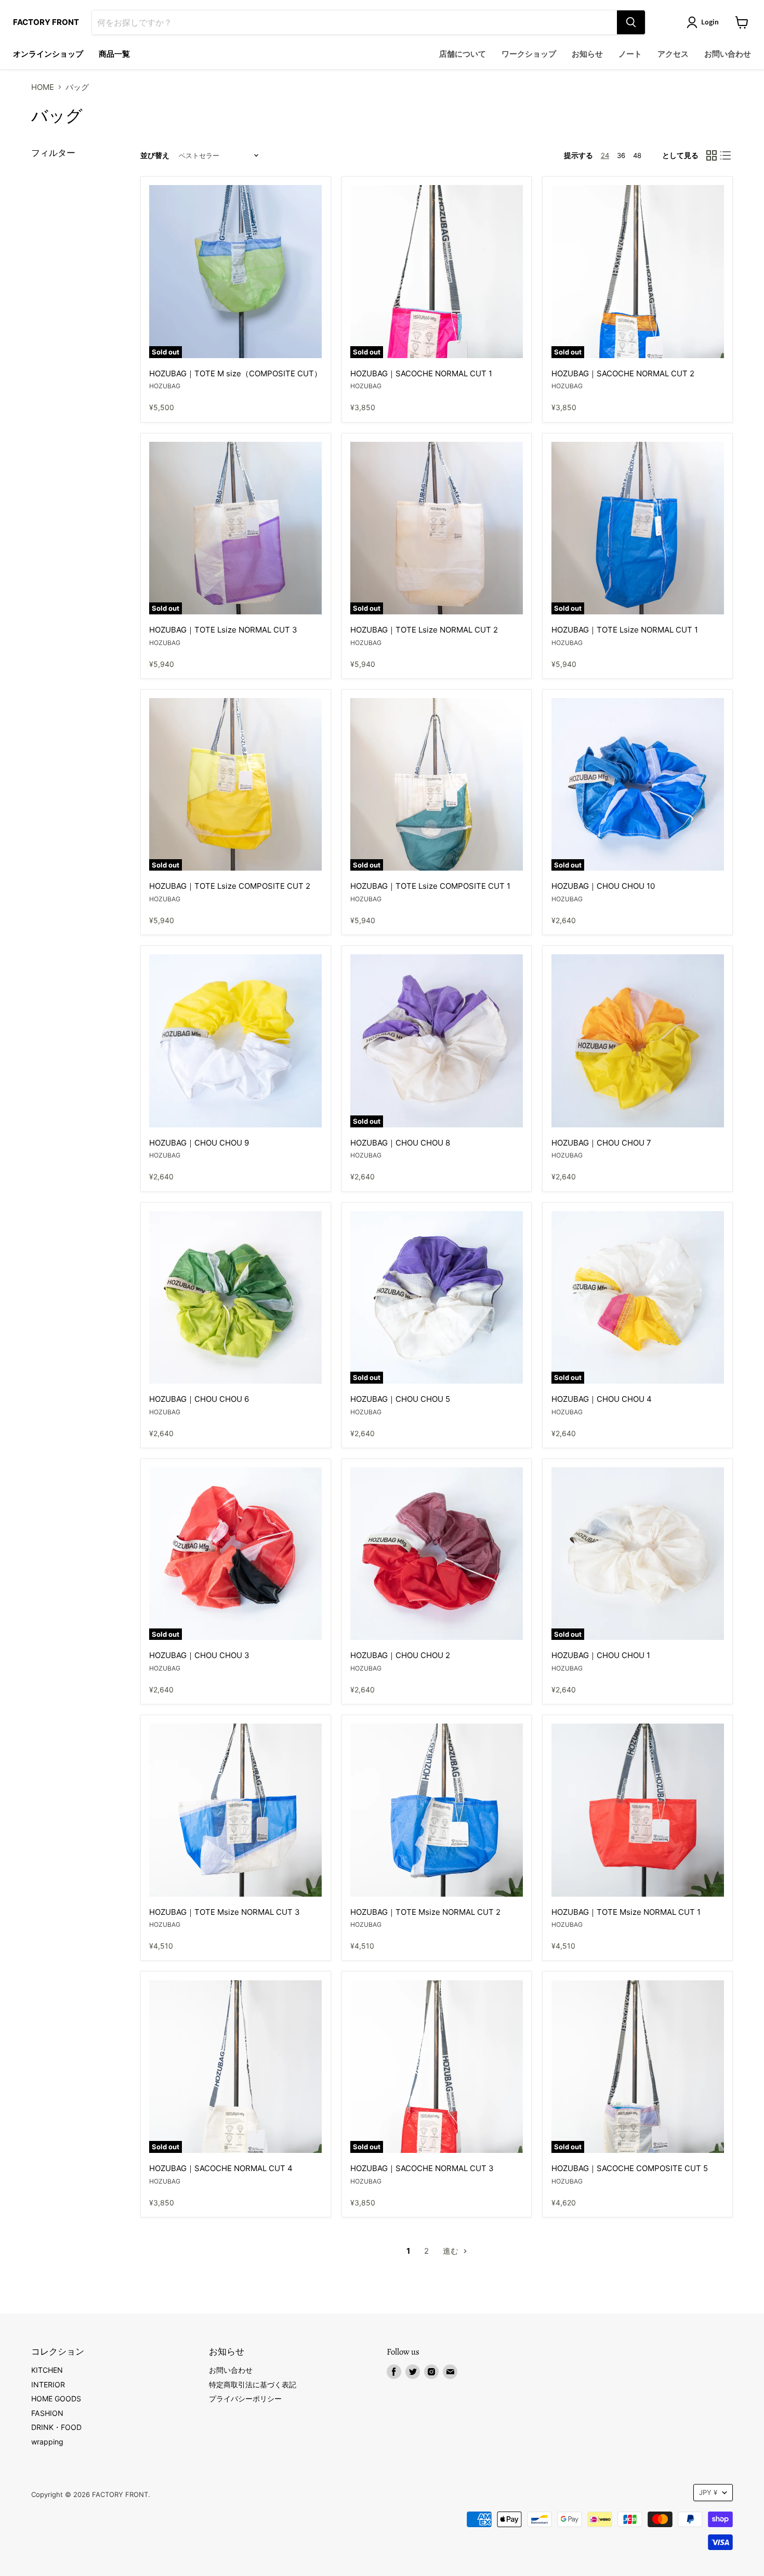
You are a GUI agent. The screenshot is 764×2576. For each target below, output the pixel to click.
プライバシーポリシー (245, 2398)
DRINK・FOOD (56, 2427)
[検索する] (631, 22)
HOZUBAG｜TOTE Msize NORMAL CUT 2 (425, 1912)
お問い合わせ (728, 54)
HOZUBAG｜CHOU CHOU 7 (601, 1143)
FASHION (47, 2413)
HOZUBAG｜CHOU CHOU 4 (602, 1399)
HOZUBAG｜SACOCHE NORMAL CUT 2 (623, 373)
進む (452, 2251)
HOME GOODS (56, 2398)
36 (621, 155)
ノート (630, 54)
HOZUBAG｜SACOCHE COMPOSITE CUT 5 (630, 2168)
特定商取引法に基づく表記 (253, 2384)
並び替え (155, 155)
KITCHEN (47, 2370)
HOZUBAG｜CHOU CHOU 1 (601, 1655)
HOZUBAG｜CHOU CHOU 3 (199, 1655)
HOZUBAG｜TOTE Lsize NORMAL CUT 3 (223, 630)
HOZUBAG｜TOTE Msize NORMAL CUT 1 (626, 1912)
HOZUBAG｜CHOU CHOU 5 (400, 1399)
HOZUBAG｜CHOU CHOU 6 (199, 1399)
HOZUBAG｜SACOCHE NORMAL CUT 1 (421, 373)
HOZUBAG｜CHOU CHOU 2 (400, 1655)
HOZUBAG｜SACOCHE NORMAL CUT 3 (422, 2168)
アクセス (673, 54)
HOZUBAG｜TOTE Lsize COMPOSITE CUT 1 (430, 886)
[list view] (726, 155)
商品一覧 (114, 54)
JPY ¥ (708, 2492)
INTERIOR (48, 2384)
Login (710, 22)
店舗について (463, 54)
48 (637, 155)
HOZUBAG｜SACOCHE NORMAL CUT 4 (221, 2168)
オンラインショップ (48, 54)
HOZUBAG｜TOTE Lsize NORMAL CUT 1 (625, 630)
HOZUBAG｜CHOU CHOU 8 (400, 1143)
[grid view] (712, 155)
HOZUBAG (165, 386)
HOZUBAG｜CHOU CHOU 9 (199, 1143)
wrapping (47, 2442)
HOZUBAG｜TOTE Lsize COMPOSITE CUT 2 (230, 886)
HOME (43, 87)
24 (605, 155)
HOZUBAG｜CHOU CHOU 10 (603, 886)
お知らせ (587, 54)
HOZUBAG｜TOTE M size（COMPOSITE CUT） (235, 373)
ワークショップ (529, 54)
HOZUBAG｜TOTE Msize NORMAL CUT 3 (225, 1912)
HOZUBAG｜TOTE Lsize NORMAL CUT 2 (424, 630)
